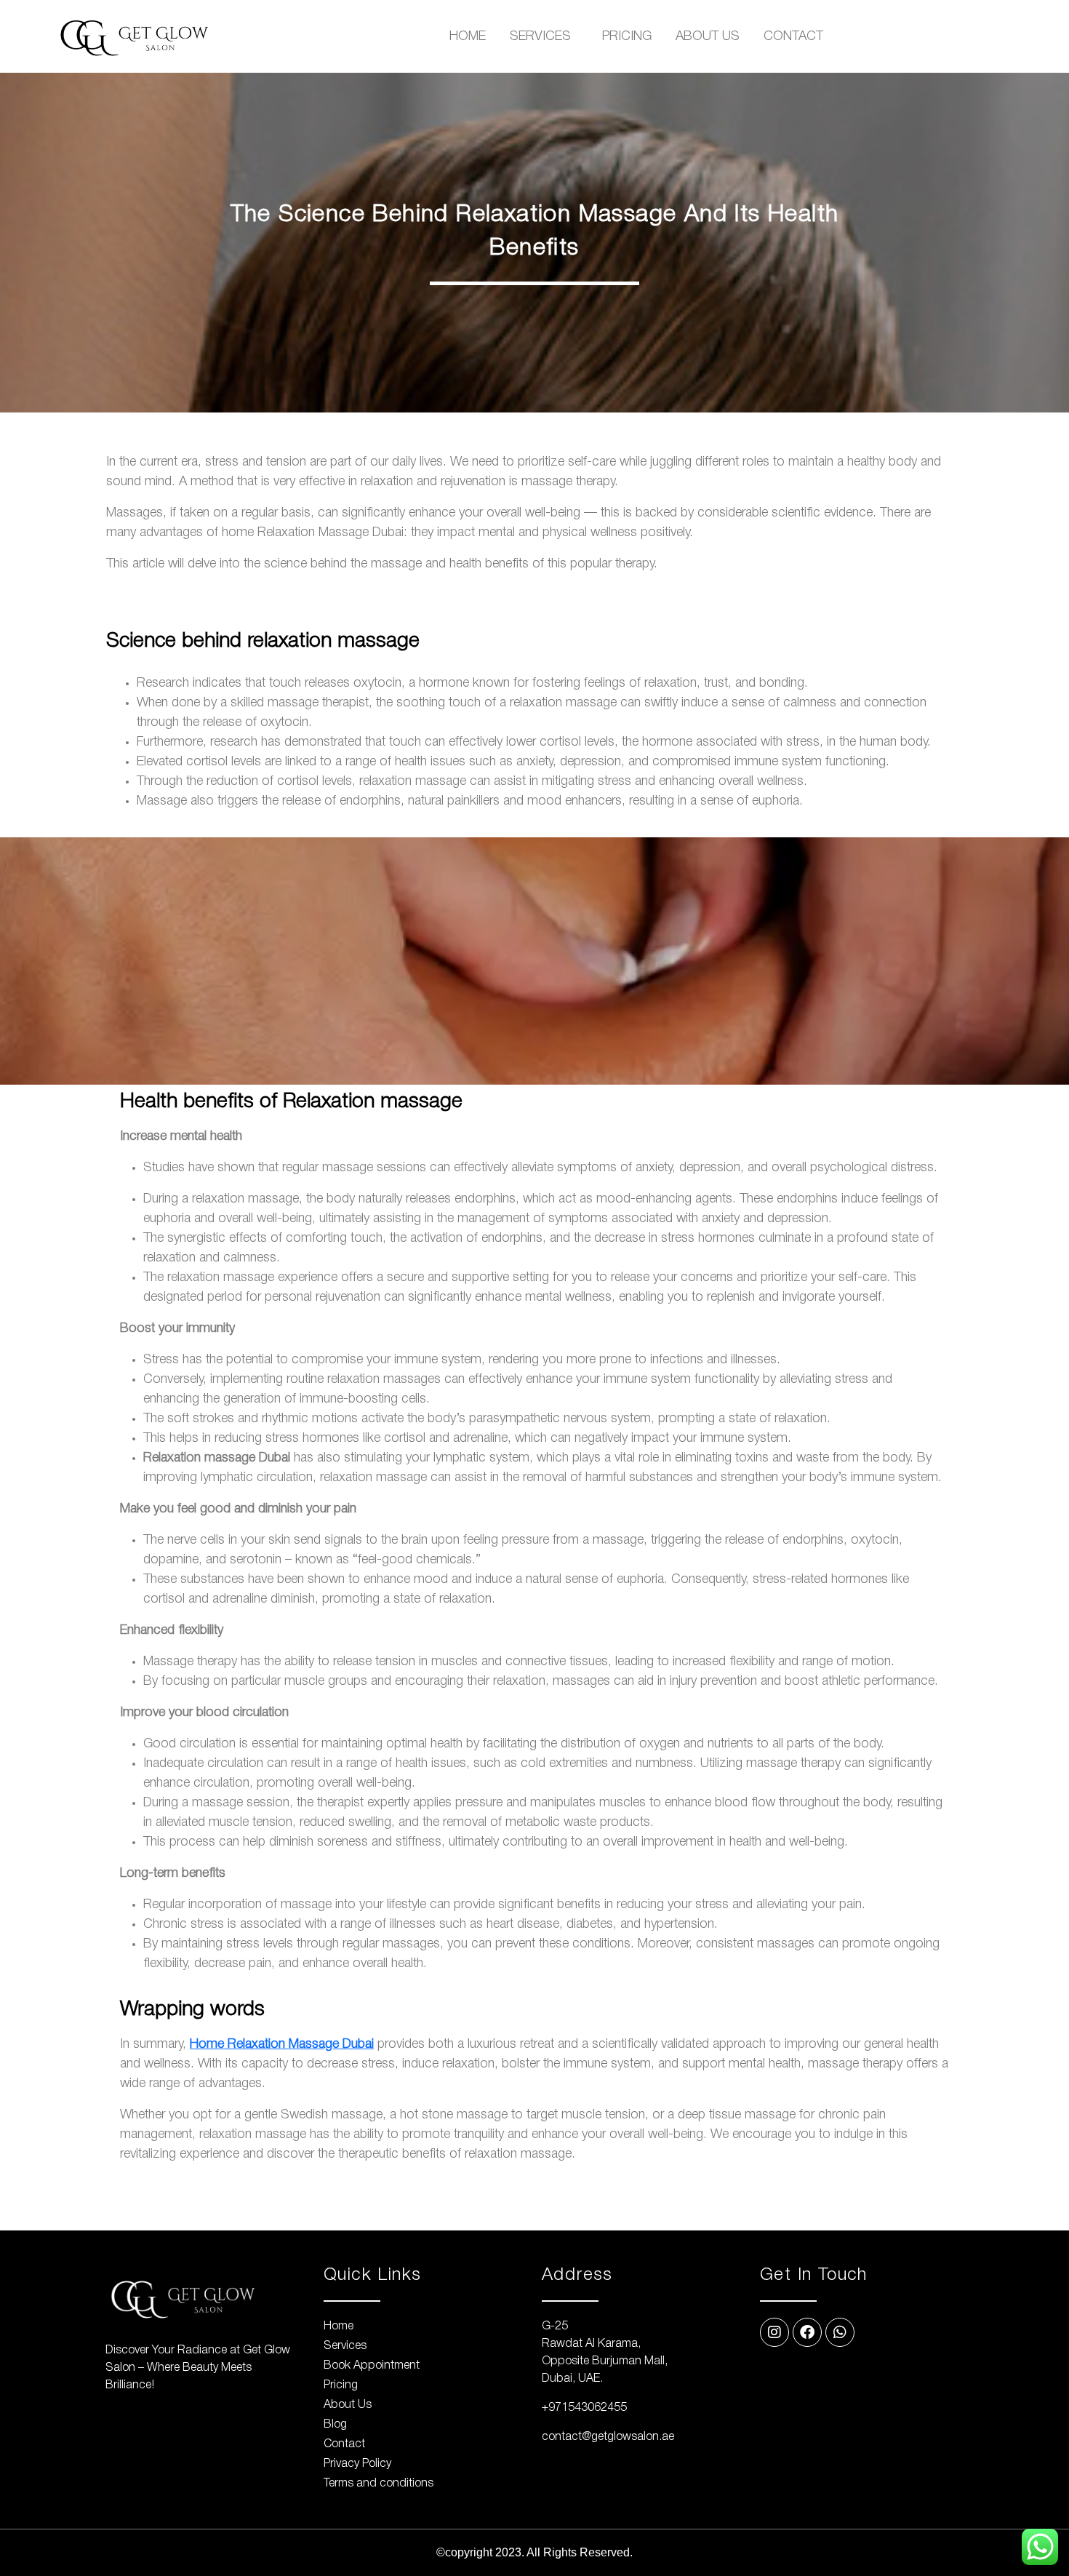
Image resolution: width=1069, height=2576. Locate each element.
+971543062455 (584, 2408)
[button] (544, 36)
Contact (793, 36)
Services (540, 36)
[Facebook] (807, 2332)
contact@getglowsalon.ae (608, 2437)
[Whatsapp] (840, 2332)
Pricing (627, 36)
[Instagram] (774, 2332)
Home (468, 36)
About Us (708, 36)
